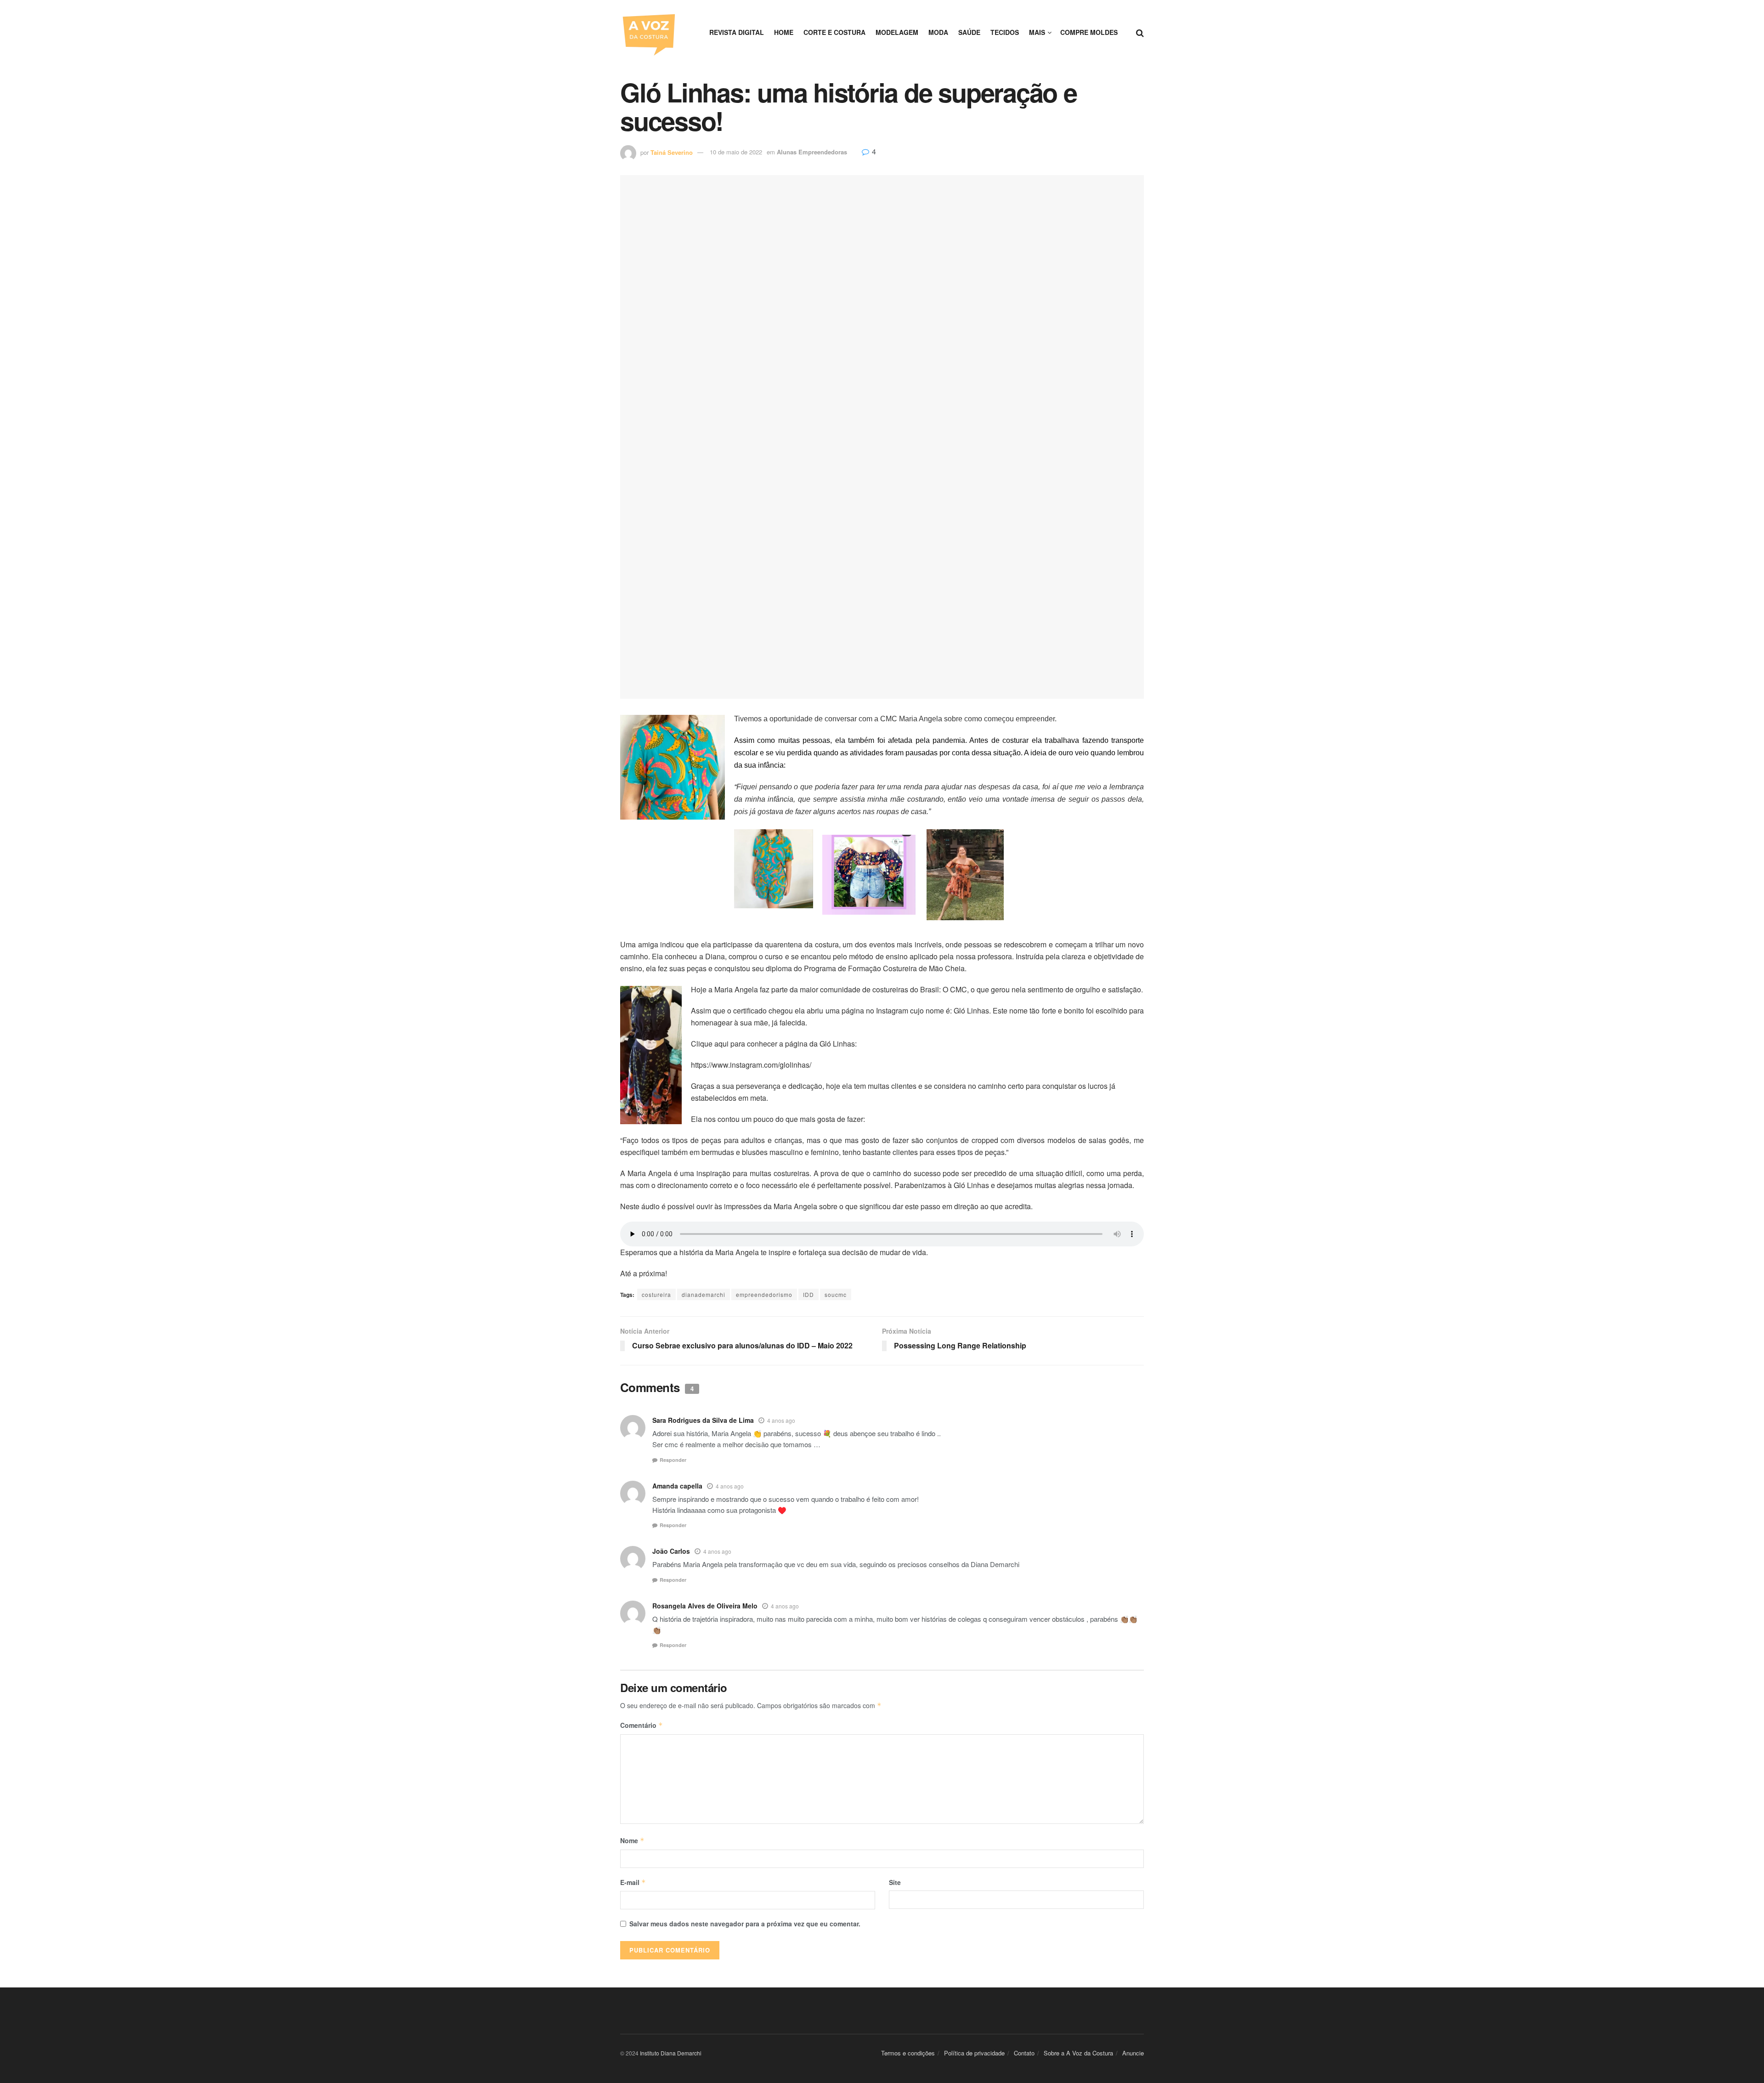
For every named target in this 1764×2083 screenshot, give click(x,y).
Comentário (642, 1725)
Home (784, 32)
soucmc (836, 1294)
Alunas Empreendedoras (812, 152)
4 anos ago (781, 1420)
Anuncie (1133, 2053)
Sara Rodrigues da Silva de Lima (703, 1420)
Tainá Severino (672, 152)
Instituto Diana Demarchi (671, 2053)
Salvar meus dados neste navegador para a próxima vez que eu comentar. (745, 1924)
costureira (656, 1294)
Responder (673, 1460)
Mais (1037, 32)
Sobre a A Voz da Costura (1078, 2053)
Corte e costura (834, 32)
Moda (938, 32)
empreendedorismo (764, 1294)
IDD (808, 1294)
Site (895, 1882)
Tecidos (1005, 32)
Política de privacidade (974, 2053)
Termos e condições (908, 2053)
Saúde (969, 32)
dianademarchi (704, 1294)
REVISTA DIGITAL (737, 32)
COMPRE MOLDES (1089, 32)
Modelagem (897, 32)
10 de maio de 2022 (736, 152)
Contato (1024, 2053)
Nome (632, 1840)
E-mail (633, 1882)
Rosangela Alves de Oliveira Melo (705, 1606)
